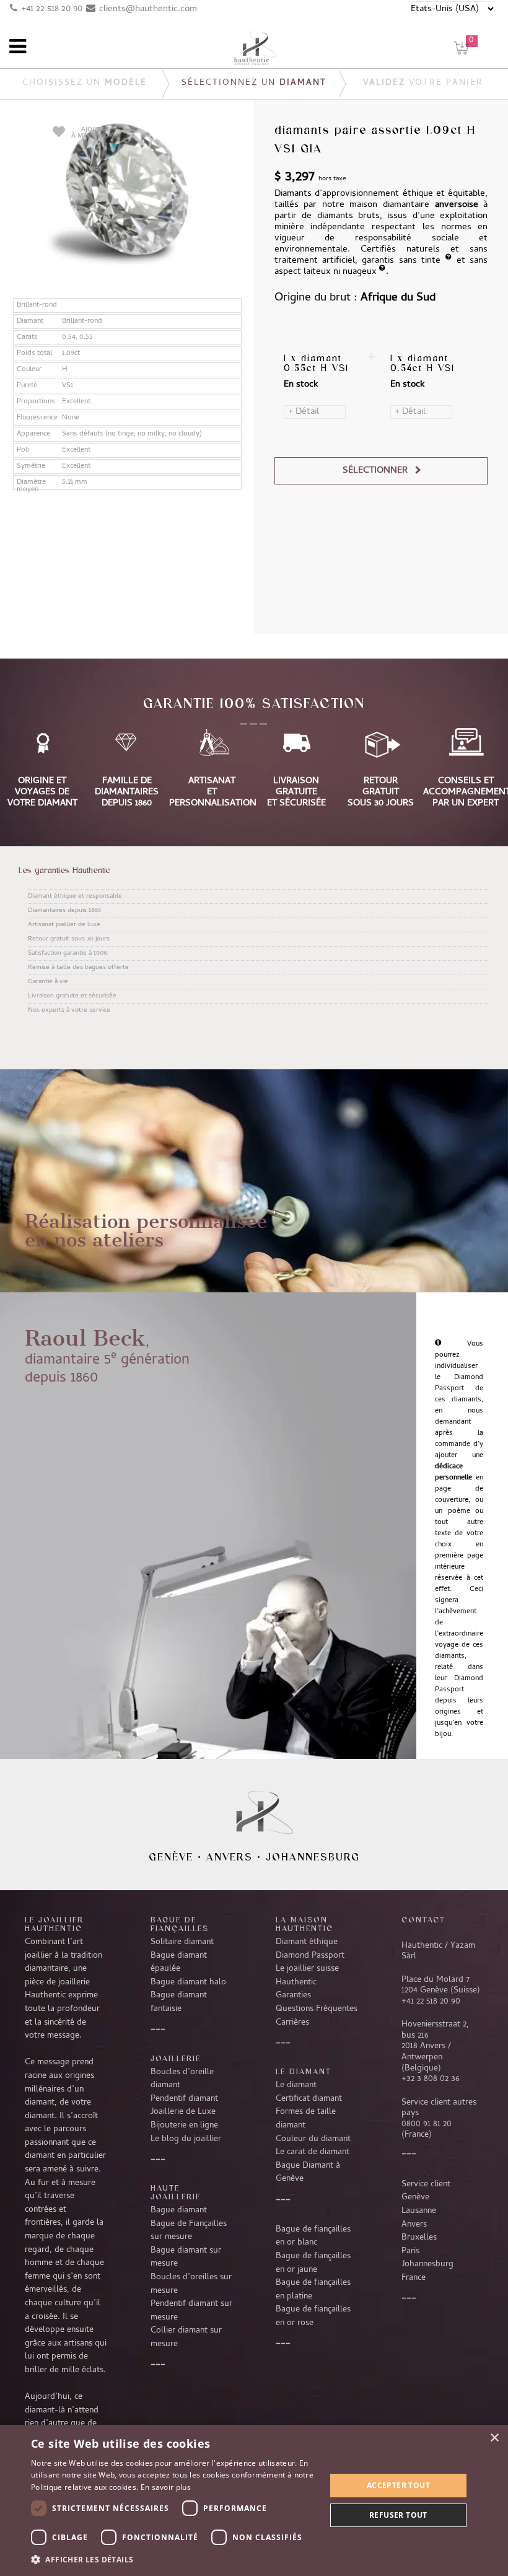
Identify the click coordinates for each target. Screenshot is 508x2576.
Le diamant (296, 2085)
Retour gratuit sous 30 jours (69, 939)
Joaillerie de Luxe (183, 2112)
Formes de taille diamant (306, 2119)
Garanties (293, 1996)
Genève (171, 1857)
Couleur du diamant (313, 2139)
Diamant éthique (307, 1942)
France (414, 2278)
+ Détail (304, 412)
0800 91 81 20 (427, 2124)
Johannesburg (313, 1857)
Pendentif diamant (184, 2099)
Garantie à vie (48, 982)
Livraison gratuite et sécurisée (72, 996)
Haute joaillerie (176, 2192)
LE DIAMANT (304, 2071)
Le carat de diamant (313, 2152)
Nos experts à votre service (69, 1010)
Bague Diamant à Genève (308, 2173)
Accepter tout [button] (398, 2485)
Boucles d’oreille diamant (182, 2079)
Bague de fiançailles (180, 1924)
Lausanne (419, 2211)
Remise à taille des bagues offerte (78, 968)
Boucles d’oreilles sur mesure (191, 2284)
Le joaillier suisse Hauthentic (307, 1976)
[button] (174, 2559)
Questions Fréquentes (317, 2009)
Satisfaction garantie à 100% (68, 953)
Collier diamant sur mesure (186, 2337)
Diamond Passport (310, 1956)
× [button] (494, 2438)
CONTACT (423, 1919)
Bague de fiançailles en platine (313, 2290)
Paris (410, 2251)
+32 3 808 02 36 (431, 2079)
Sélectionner (375, 471)
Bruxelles (419, 2238)
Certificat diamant (309, 2099)
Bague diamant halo (188, 1982)
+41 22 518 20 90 (52, 9)
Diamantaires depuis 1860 (64, 911)
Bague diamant (179, 2210)
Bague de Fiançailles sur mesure (189, 2231)
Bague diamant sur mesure (186, 2258)
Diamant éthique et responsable (75, 896)
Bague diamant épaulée (179, 1963)
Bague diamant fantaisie (179, 2002)
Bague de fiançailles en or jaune (313, 2263)
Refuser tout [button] (398, 2515)
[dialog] (254, 2500)
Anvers (230, 1857)
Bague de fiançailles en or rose (313, 2316)
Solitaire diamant (182, 1942)
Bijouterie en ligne (184, 2126)
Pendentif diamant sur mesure (191, 2311)
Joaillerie (176, 2058)
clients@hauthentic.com (148, 9)
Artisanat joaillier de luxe (64, 925)
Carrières (292, 2023)
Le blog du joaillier (186, 2139)
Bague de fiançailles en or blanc (313, 2236)
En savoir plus (166, 2487)
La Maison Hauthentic (304, 1924)
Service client (426, 2184)
